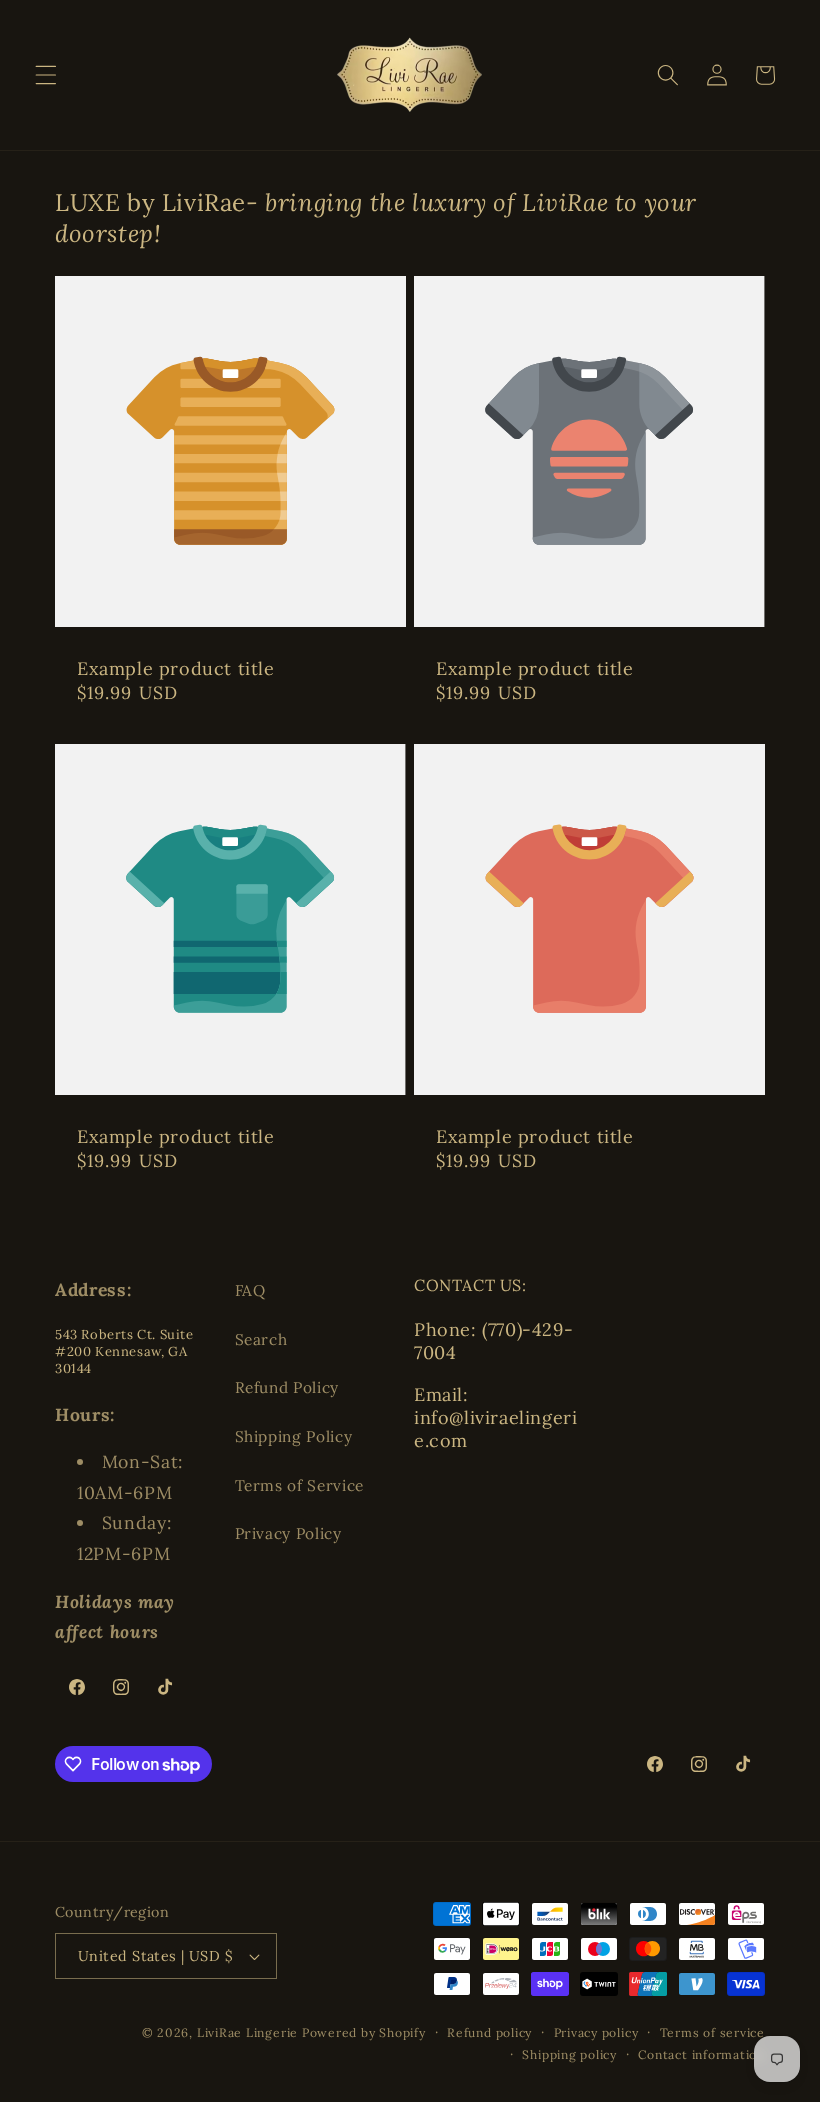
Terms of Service (300, 1485)
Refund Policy (287, 1387)
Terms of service (712, 2032)
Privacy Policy (288, 1533)
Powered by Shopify (364, 2032)
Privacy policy (596, 2032)
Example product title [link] (176, 668)
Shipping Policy (294, 1436)
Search (261, 1339)
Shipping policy (569, 2054)
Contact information (701, 2054)
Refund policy (489, 2032)
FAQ (250, 1290)
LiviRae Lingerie (247, 2032)
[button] (46, 75)
